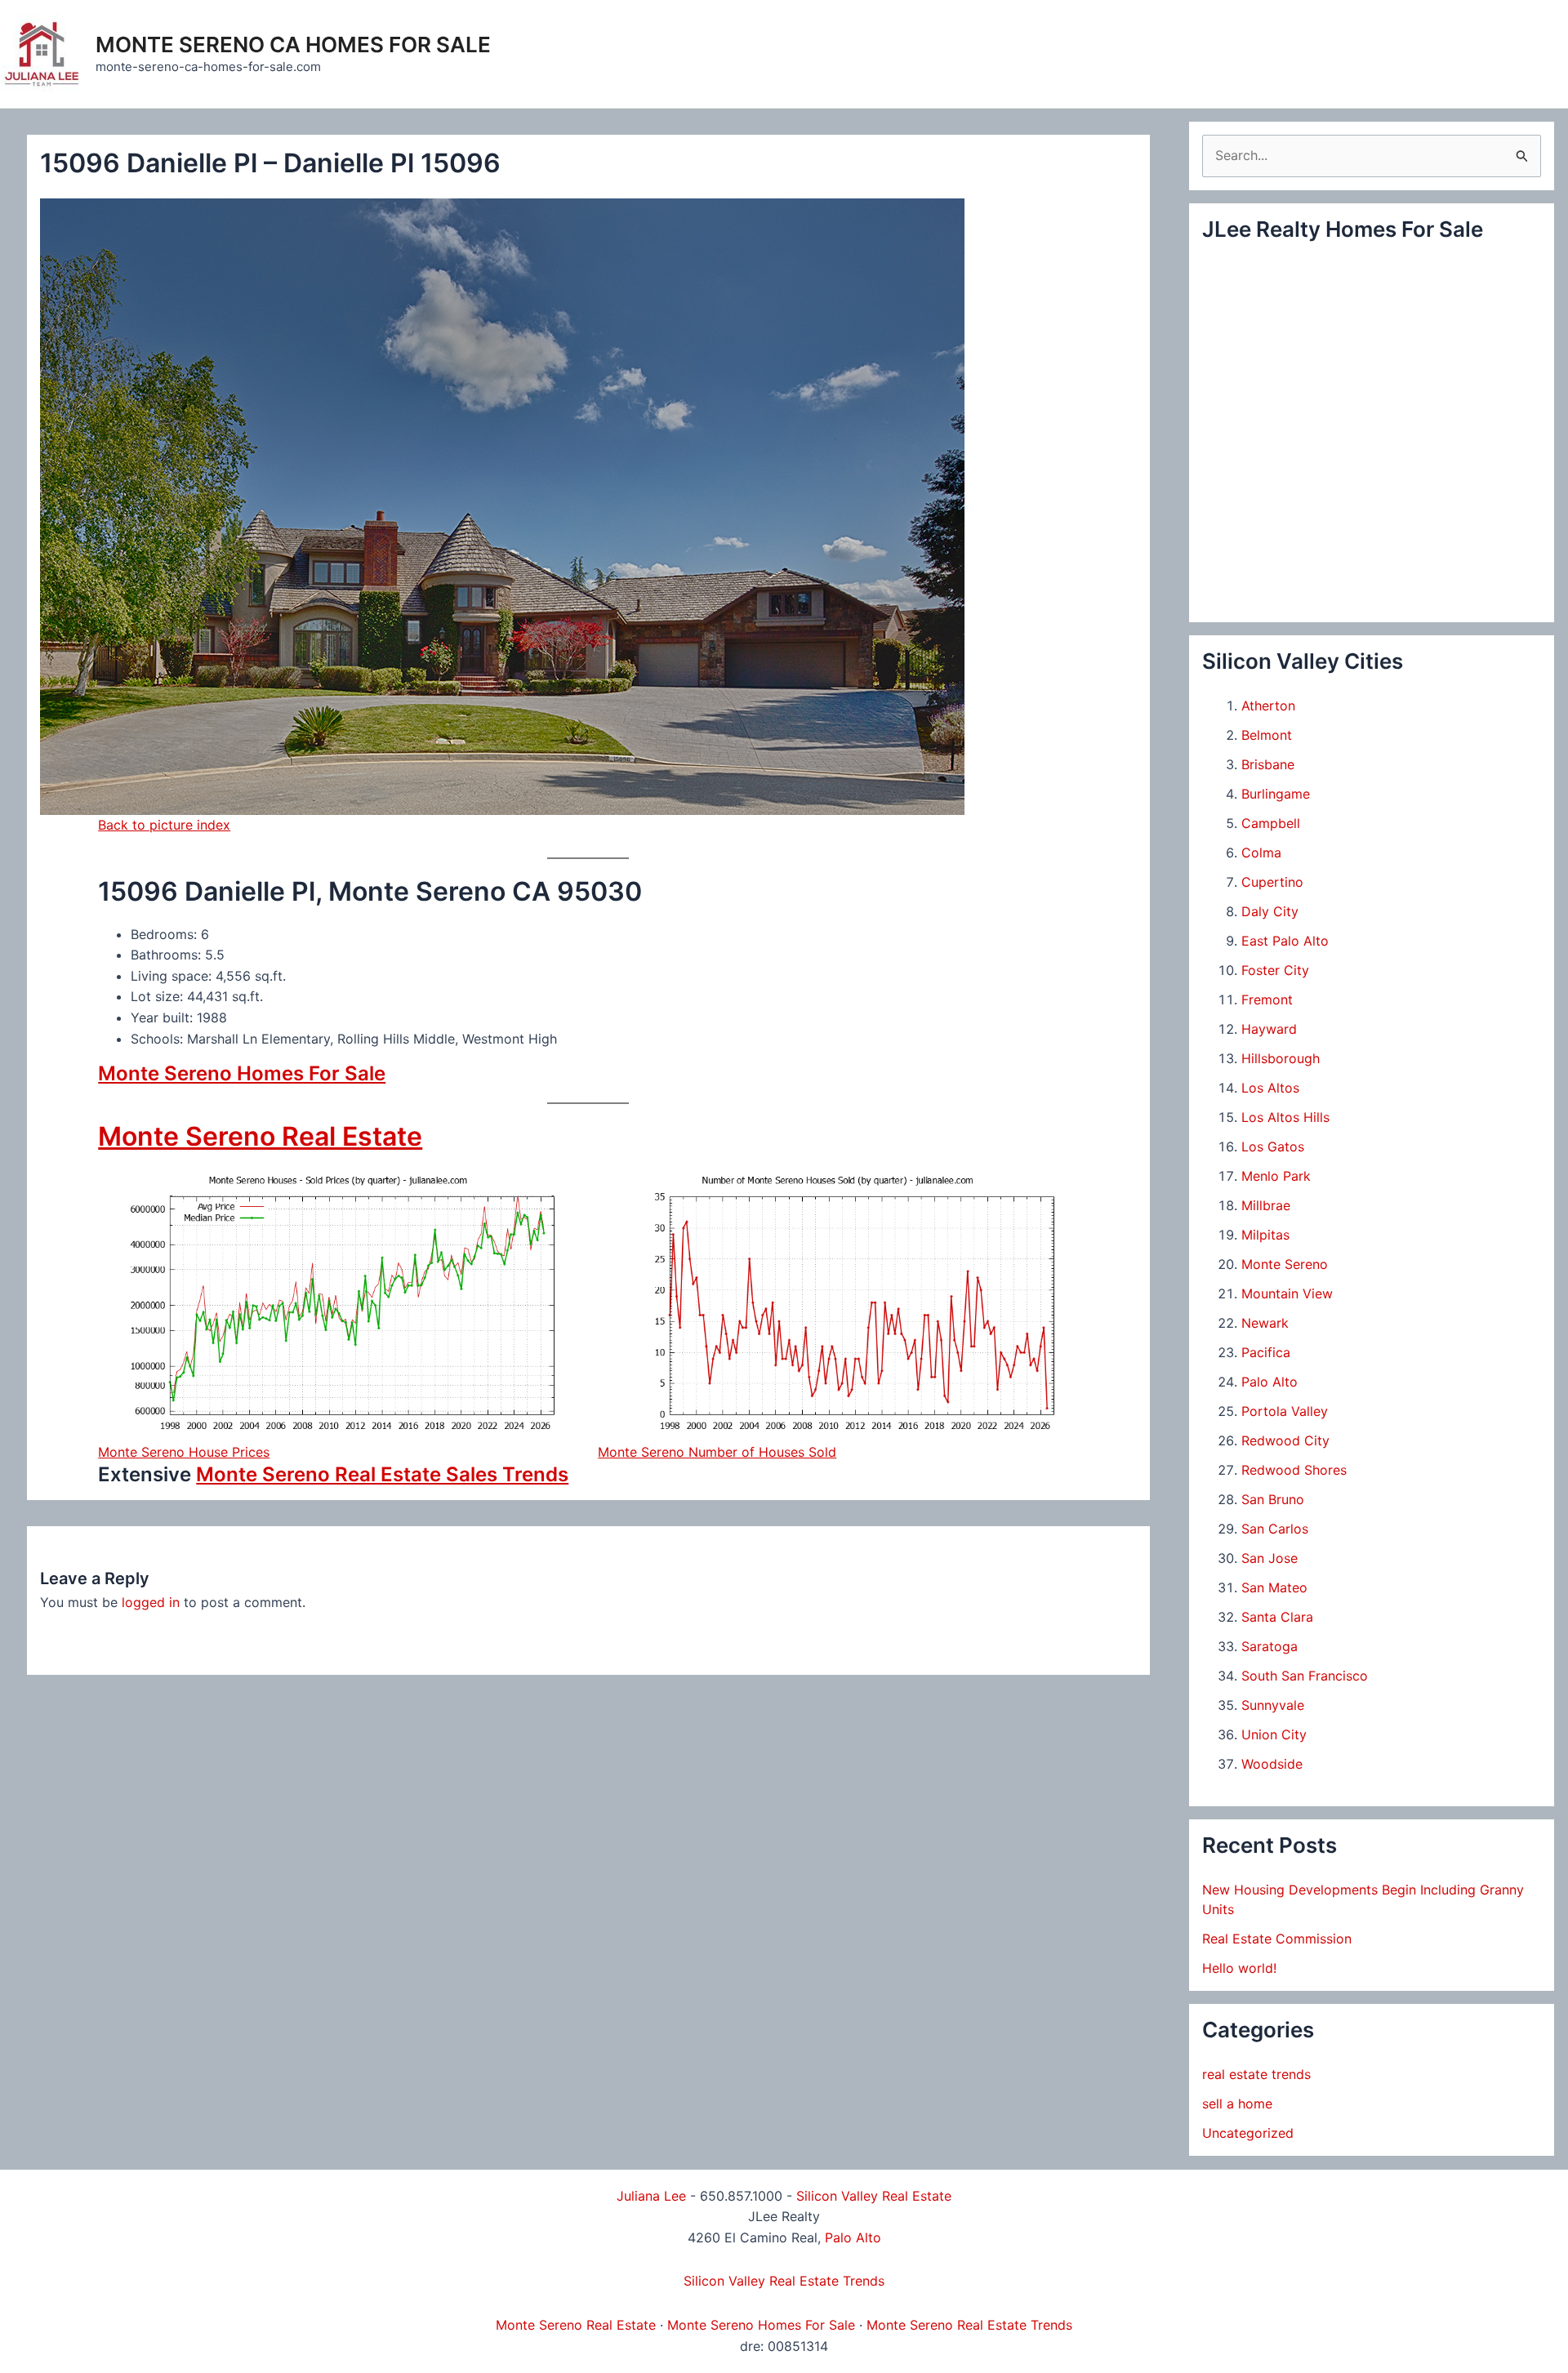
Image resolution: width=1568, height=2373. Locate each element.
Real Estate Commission (1277, 1939)
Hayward (1269, 1029)
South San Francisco (1305, 1676)
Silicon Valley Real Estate (874, 2196)
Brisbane (1268, 764)
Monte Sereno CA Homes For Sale (293, 45)
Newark (1265, 1323)
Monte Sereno (1285, 1264)
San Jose (1270, 1558)
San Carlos (1275, 1529)
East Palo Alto (1285, 941)
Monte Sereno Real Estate (260, 1136)
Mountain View (1287, 1293)
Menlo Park (1276, 1176)
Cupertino (1272, 882)
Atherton (1268, 706)
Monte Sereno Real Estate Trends (969, 2325)
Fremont (1267, 1000)
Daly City (1270, 911)
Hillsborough (1281, 1058)
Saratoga (1270, 1646)
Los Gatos (1273, 1146)
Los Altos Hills (1285, 1117)
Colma (1261, 853)
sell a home (1237, 2104)
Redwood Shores (1294, 1470)
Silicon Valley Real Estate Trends (784, 2281)
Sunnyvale (1273, 1705)
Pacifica (1266, 1352)
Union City (1274, 1734)
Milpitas (1265, 1235)
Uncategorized (1248, 2133)
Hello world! (1239, 1968)
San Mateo (1274, 1587)
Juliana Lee (651, 2196)
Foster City (1275, 970)
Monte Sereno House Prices (184, 1452)
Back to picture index (164, 825)
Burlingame (1276, 794)
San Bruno (1273, 1499)
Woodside (1272, 1764)
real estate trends (1256, 2074)
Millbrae (1266, 1205)
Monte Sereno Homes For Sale (242, 1073)
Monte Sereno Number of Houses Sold (717, 1452)
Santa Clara (1277, 1617)
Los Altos (1270, 1088)
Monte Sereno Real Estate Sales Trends (382, 1474)
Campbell (1271, 823)
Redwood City (1285, 1440)
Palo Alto (1270, 1382)
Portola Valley (1285, 1411)
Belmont (1267, 735)
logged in (151, 1602)
